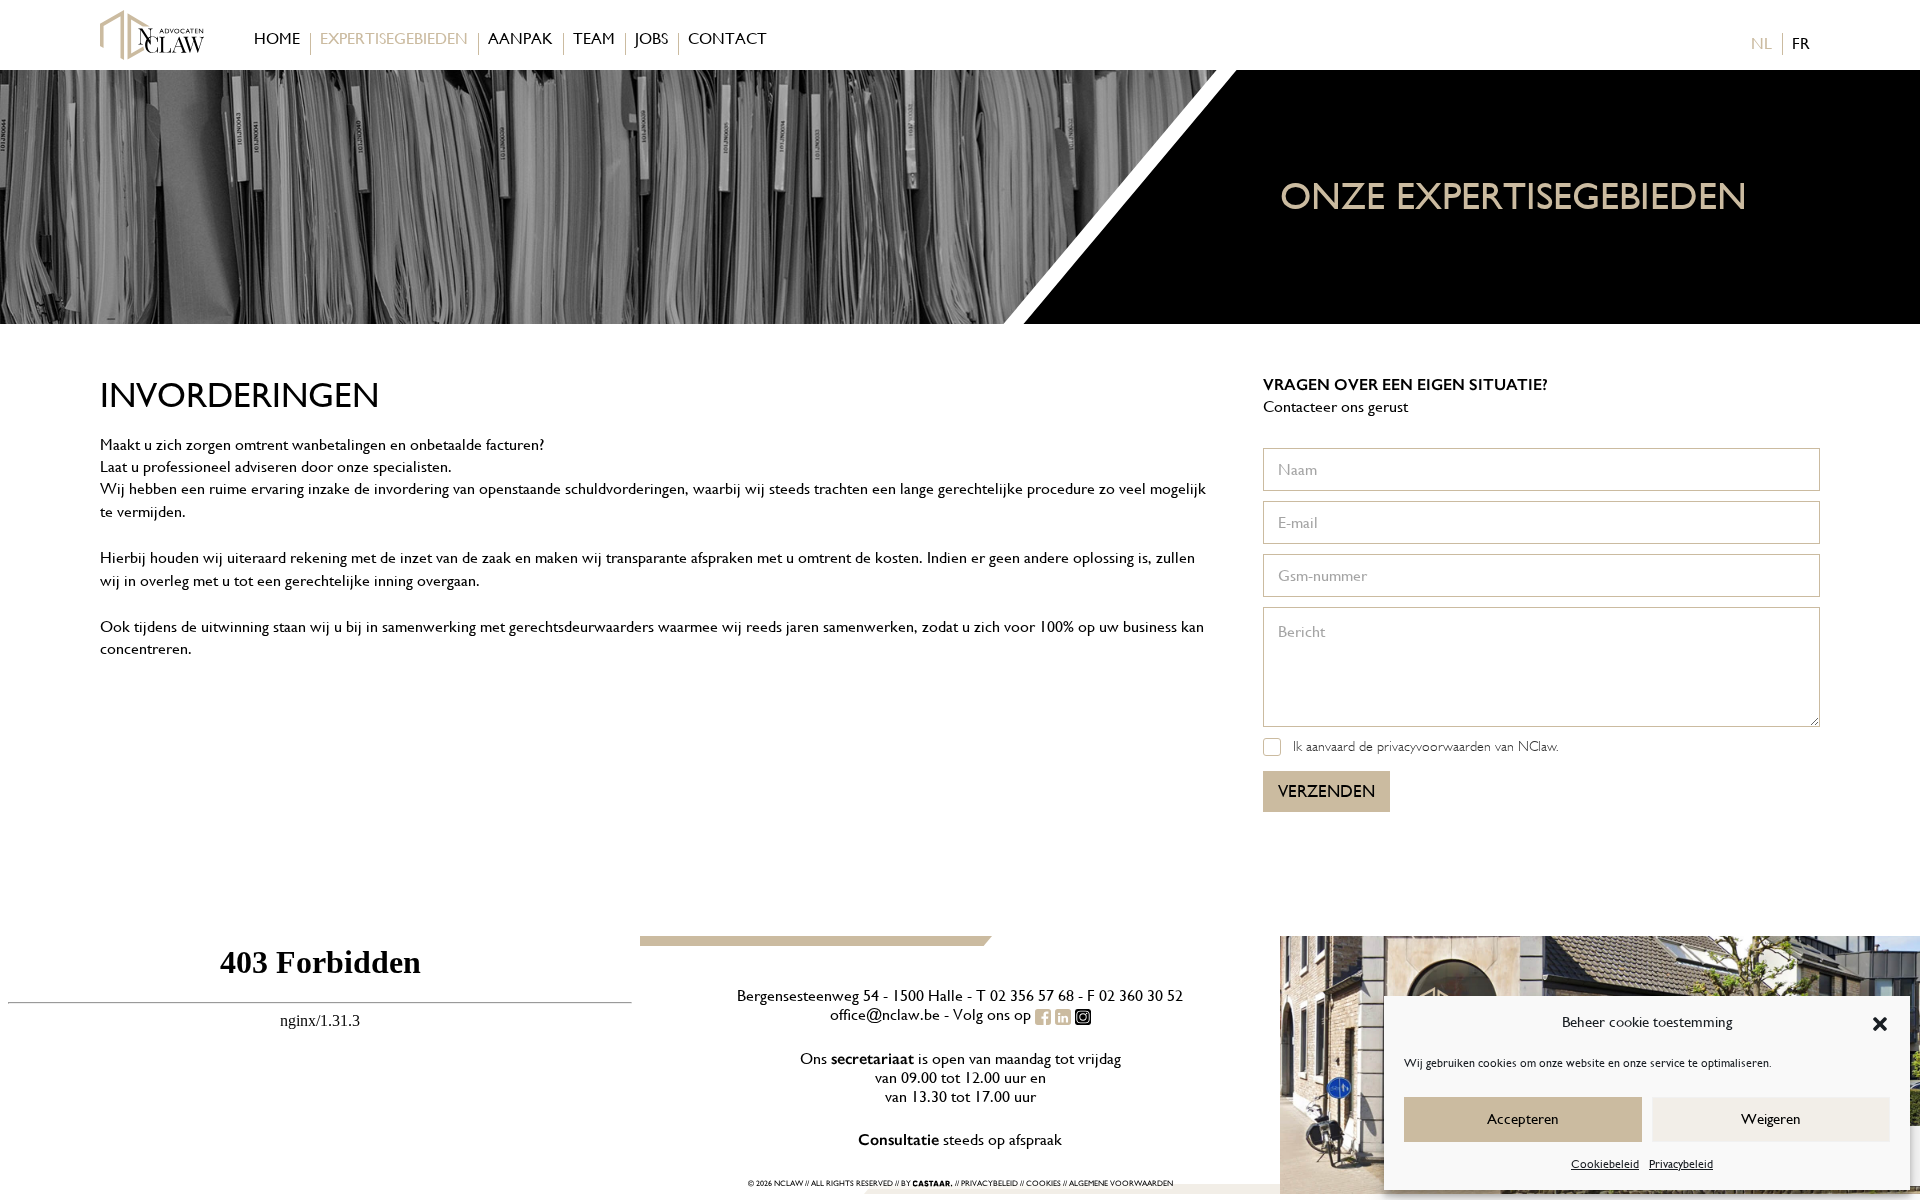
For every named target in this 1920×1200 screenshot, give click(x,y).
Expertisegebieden (394, 38)
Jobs (651, 38)
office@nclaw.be (885, 1014)
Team (594, 38)
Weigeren (1771, 1118)
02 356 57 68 (1032, 995)
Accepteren (1523, 1118)
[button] (1880, 1022)
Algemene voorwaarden (1121, 1183)
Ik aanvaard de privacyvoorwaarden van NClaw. (1425, 746)
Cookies (1043, 1183)
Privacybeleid (1681, 1164)
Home (277, 38)
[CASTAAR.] (933, 1184)
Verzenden (1326, 791)
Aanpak (520, 38)
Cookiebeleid (1605, 1164)
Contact (727, 38)
